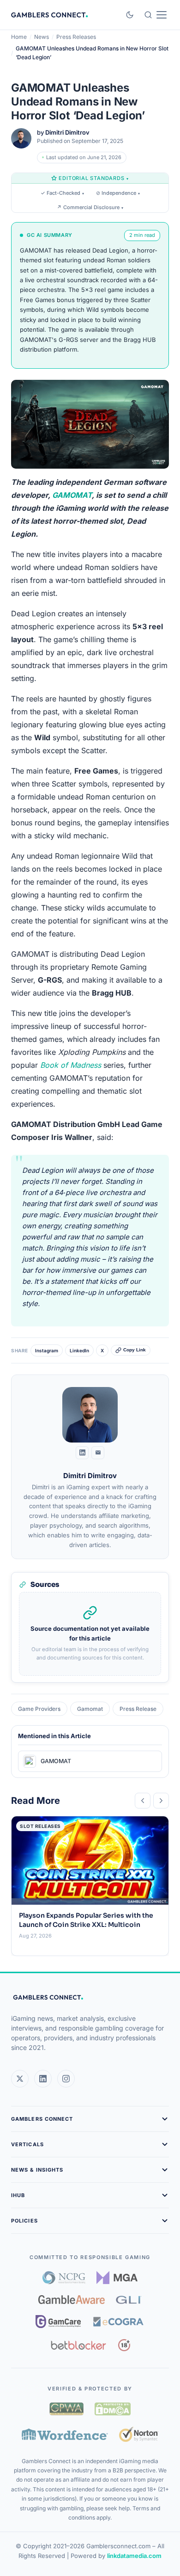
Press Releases (76, 37)
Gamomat (90, 1709)
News (42, 37)
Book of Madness (71, 1065)
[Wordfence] (65, 2434)
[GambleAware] (72, 2300)
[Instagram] (66, 2079)
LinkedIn (79, 1350)
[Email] (98, 1453)
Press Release (138, 1709)
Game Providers (39, 1709)
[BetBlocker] (79, 2345)
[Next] (161, 1801)
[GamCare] (58, 2322)
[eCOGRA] (118, 2322)
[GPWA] (66, 2409)
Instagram (47, 1350)
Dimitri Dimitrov (67, 132)
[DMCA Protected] (113, 2409)
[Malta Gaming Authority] (117, 2278)
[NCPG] (64, 2278)
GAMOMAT (72, 495)
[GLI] (129, 2300)
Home (19, 37)
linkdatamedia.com (134, 2556)
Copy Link (135, 1350)
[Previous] (143, 1801)
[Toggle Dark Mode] (130, 15)
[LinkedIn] (82, 1453)
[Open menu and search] (155, 15)
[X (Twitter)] (20, 2079)
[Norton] (139, 2434)
